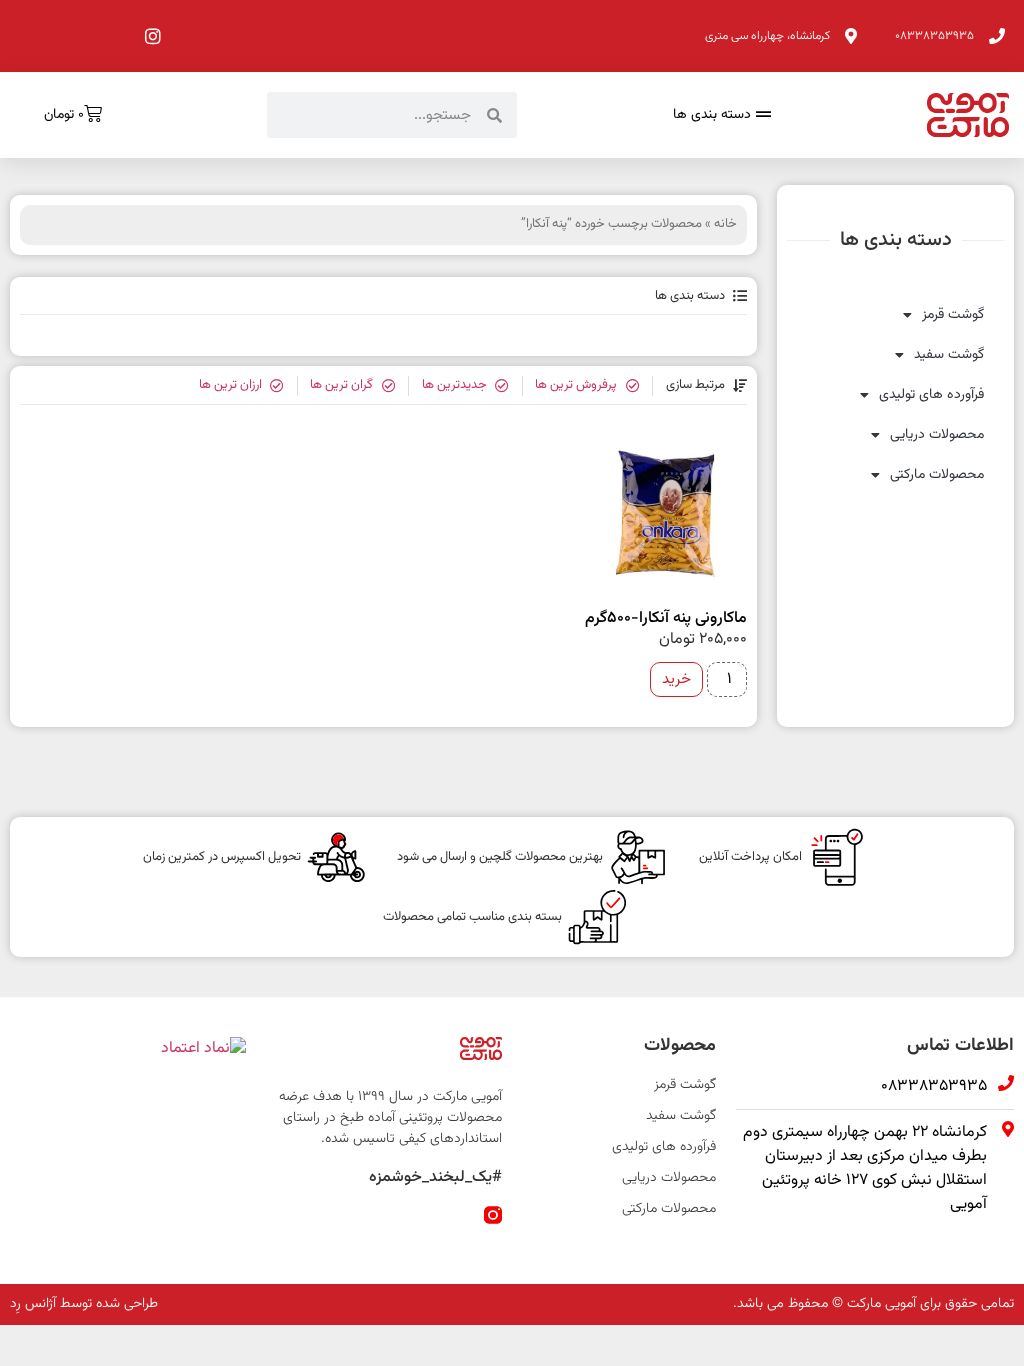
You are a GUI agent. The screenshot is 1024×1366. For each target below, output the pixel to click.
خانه (725, 224)
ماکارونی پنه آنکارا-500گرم (666, 618)
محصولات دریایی (937, 435)
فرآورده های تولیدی (931, 395)
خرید (676, 679)
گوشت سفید (949, 355)
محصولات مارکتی (937, 475)
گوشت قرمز (953, 315)
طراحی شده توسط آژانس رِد (84, 1304)
